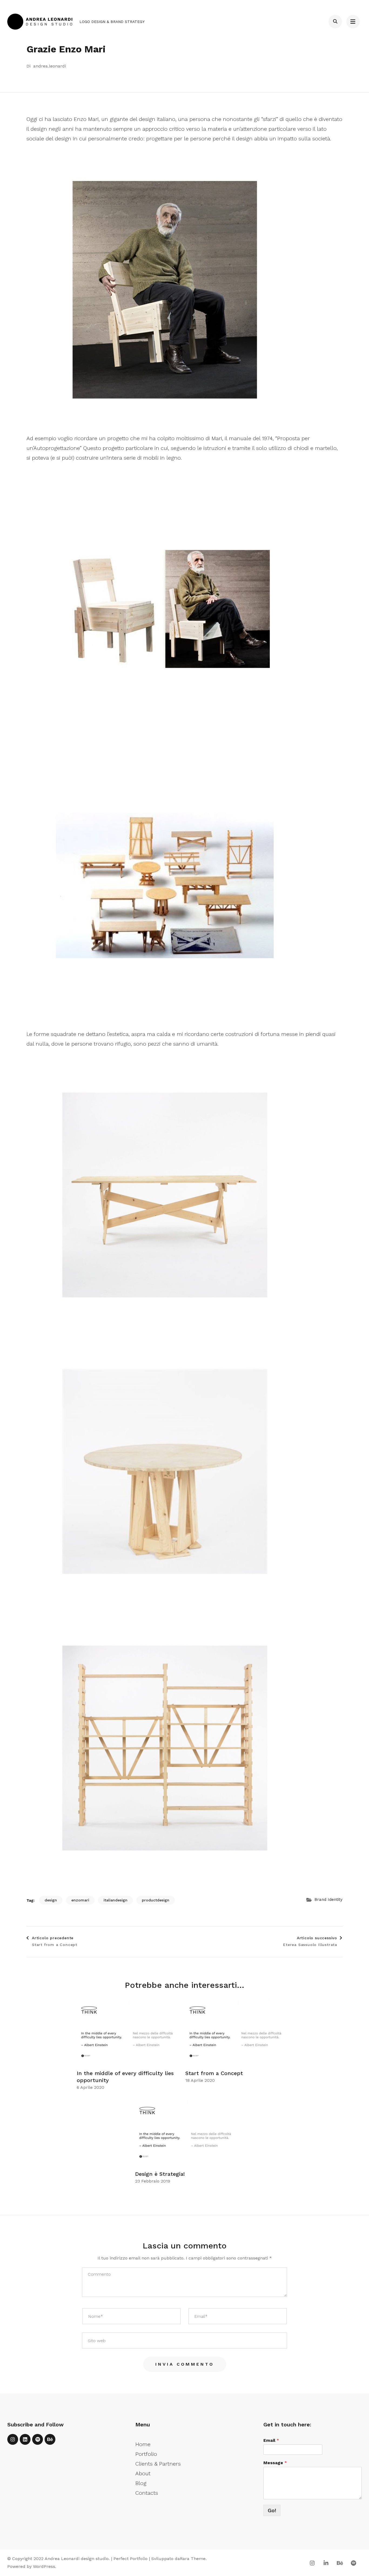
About (143, 2473)
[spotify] (38, 2439)
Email (271, 2440)
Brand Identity (328, 1900)
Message (275, 2463)
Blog (141, 2483)
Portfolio (146, 2454)
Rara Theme (193, 2559)
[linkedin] (25, 2439)
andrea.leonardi (50, 66)
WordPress (44, 2566)
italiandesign (115, 1900)
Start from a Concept (214, 2073)
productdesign (156, 1900)
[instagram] (13, 2439)
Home (143, 2444)
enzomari (80, 1900)
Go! (272, 2510)
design (51, 1900)
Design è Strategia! (160, 2174)
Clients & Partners (158, 2464)
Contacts (147, 2493)
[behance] (50, 2439)
